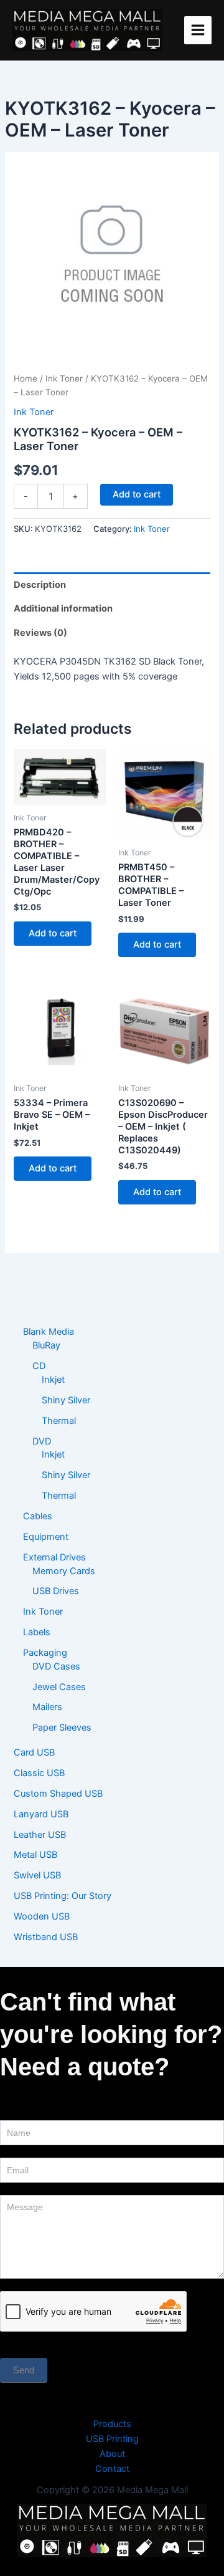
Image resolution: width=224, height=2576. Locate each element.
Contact (112, 2469)
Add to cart (137, 494)
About (112, 2454)
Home (26, 378)
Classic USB (39, 1773)
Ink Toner (64, 378)
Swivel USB (37, 1875)
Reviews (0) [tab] (40, 633)
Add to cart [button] (53, 933)
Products (112, 2424)
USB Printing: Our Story (63, 1896)
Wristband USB (46, 1937)
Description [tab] (40, 585)
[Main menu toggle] (198, 30)
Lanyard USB (41, 1814)
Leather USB (40, 1835)
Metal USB (35, 1855)
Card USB (34, 1752)
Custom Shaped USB (58, 1794)
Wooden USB (42, 1916)
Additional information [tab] (63, 608)
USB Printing (112, 2439)
